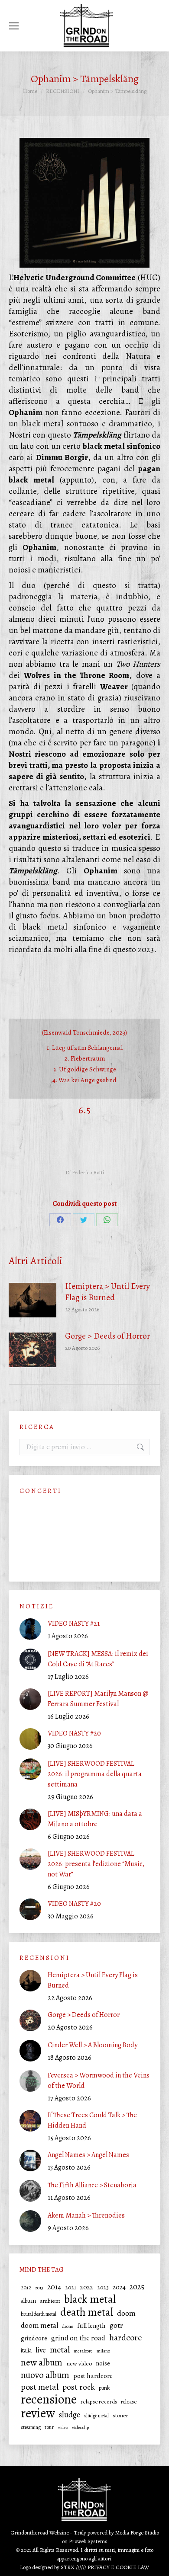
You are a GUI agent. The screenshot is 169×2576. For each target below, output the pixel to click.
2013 (39, 2288)
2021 (71, 2287)
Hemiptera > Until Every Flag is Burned (107, 1292)
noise (103, 2363)
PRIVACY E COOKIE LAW (118, 2567)
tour (49, 2427)
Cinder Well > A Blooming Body (93, 2045)
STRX (68, 2567)
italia (26, 2351)
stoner (120, 2416)
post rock (79, 2387)
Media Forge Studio (137, 2533)
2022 (87, 2287)
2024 (119, 2287)
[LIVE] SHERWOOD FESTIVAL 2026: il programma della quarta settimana (95, 1774)
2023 (103, 2287)
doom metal (39, 2325)
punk (104, 2388)
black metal (90, 2299)
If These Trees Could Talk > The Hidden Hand (92, 2120)
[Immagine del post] (32, 1300)
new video (79, 2363)
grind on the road (78, 2338)
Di (85, 1172)
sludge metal (96, 2416)
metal (60, 2350)
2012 (26, 2287)
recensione (49, 2399)
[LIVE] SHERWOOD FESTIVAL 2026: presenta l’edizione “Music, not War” (96, 1864)
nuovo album (45, 2375)
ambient (50, 2301)
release (129, 2402)
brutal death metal (39, 2314)
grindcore (34, 2338)
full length (91, 2326)
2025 (137, 2287)
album (28, 2301)
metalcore (83, 2351)
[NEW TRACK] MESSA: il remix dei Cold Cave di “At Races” (98, 1659)
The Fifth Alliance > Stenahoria (92, 2185)
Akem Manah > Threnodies (87, 2215)
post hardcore (93, 2376)
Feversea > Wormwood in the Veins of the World (99, 2081)
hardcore (125, 2338)
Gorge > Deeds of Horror (107, 1336)
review (38, 2413)
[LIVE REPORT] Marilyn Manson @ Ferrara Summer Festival (98, 1699)
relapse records (99, 2402)
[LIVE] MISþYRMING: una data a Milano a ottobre (95, 1819)
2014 (54, 2287)
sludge (70, 2415)
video (63, 2427)
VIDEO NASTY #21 (74, 1624)
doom (126, 2313)
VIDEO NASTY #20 (74, 1733)
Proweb (78, 2541)
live (41, 2350)
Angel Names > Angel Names (88, 2155)
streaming (31, 2427)
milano (103, 2351)
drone (68, 2326)
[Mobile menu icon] (14, 26)
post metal (40, 2387)
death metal (87, 2312)
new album (42, 2362)
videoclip (80, 2427)
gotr (116, 2325)
